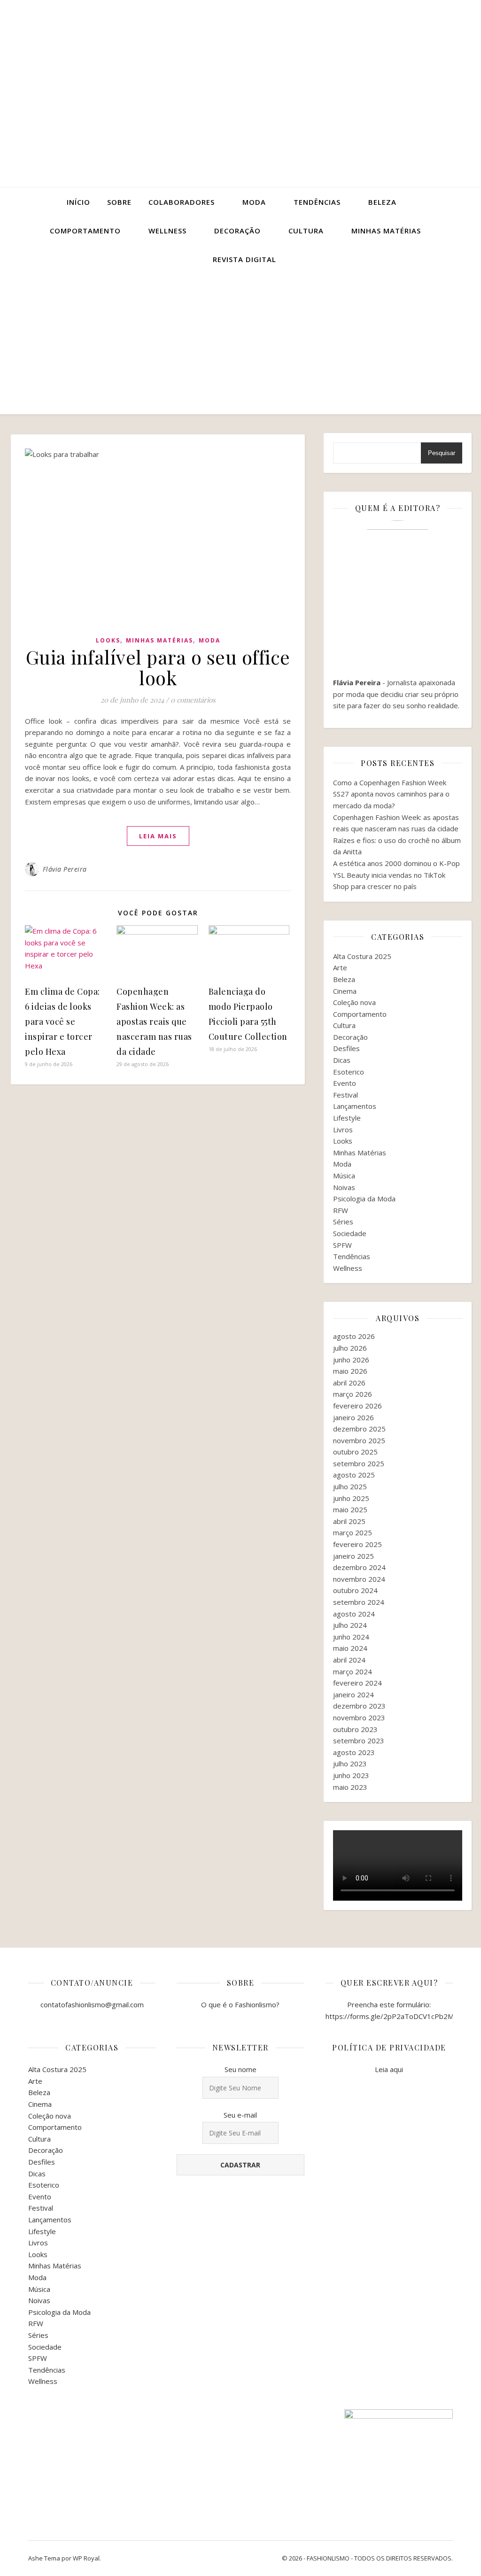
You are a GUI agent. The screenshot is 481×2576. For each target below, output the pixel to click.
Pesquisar (442, 453)
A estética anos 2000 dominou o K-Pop (396, 863)
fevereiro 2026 (357, 1406)
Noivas (344, 1187)
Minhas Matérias (159, 640)
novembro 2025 (359, 1440)
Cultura (306, 231)
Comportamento (85, 231)
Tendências (317, 202)
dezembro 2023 (359, 1706)
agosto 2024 (354, 1614)
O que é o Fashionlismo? (240, 2004)
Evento (345, 1083)
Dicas (342, 1060)
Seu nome (240, 2069)
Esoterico (349, 1072)
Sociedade (350, 1233)
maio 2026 (350, 1371)
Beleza (382, 202)
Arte (340, 967)
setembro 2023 (359, 1741)
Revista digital (244, 259)
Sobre (119, 202)
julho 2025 (350, 1486)
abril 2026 (349, 1383)
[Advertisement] (240, 344)
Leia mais (158, 836)
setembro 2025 (359, 1463)
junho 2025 (351, 1498)
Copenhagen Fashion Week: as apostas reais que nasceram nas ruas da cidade (154, 1021)
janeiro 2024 (353, 1694)
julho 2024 (350, 1625)
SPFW (342, 1245)
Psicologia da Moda (364, 1199)
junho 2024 (351, 1637)
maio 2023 (350, 1787)
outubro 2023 (355, 1729)
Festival (345, 1095)
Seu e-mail (240, 2115)
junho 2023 (351, 1775)
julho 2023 (350, 1764)
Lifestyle (347, 1118)
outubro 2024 (355, 1590)
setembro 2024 (359, 1602)
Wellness (167, 231)
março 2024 (353, 1671)
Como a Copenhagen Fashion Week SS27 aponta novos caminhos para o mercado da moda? (391, 794)
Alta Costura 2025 (362, 956)
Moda (254, 202)
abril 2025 (349, 1521)
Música (344, 1176)
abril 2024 (349, 1660)
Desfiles (346, 1048)
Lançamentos (355, 1106)
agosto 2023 (354, 1752)
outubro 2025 (355, 1452)
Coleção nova (354, 1002)
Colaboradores (182, 202)
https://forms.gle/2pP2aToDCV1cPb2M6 (392, 2016)
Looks (108, 640)
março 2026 (353, 1394)
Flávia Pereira (65, 869)
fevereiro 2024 (357, 1683)
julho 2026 (350, 1348)
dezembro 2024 (359, 1567)
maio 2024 (350, 1648)
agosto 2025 (354, 1475)
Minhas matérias (386, 231)
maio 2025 (350, 1509)
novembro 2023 (359, 1717)
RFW (341, 1210)
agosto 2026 (354, 1336)
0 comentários (193, 700)
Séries (343, 1222)
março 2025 (353, 1532)
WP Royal (86, 2558)
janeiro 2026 (353, 1417)
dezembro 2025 (359, 1429)
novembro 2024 (359, 1579)
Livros (343, 1129)
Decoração (237, 231)
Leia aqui (389, 2069)
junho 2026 (351, 1360)
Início (78, 202)
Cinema (345, 991)
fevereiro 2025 (357, 1544)
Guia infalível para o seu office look (158, 667)
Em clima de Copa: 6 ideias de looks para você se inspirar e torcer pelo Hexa (62, 1021)
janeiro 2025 (353, 1556)
